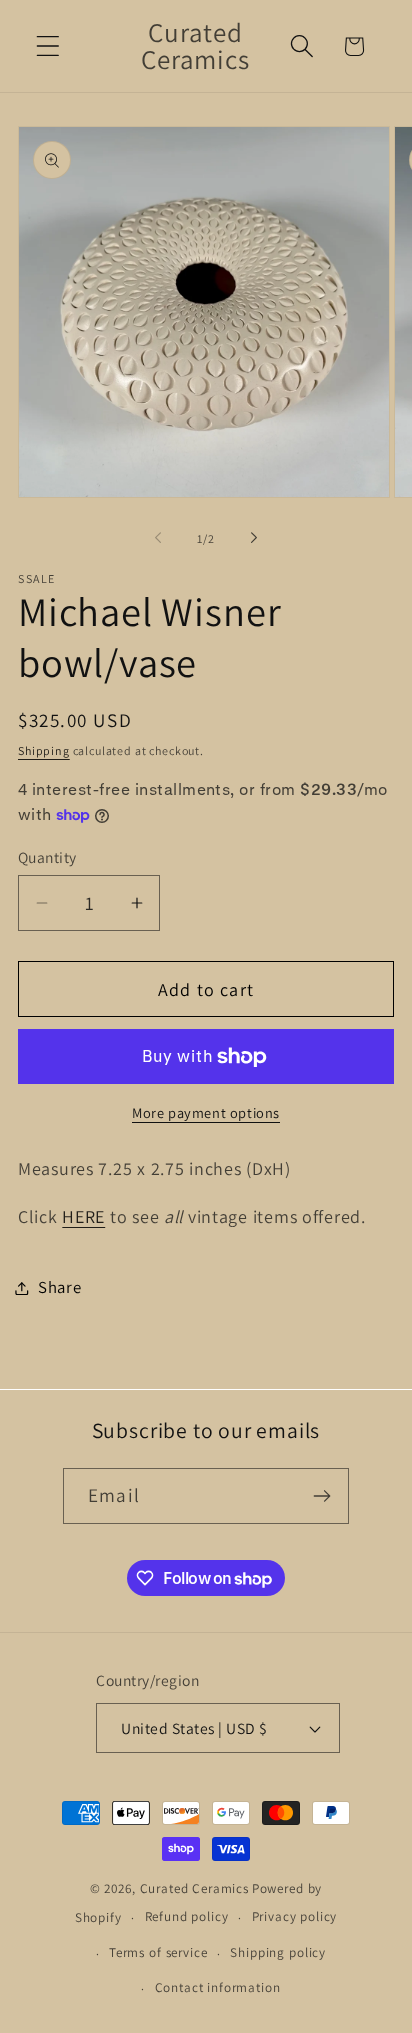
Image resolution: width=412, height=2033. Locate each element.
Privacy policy (295, 1916)
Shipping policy (278, 1952)
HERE (83, 1216)
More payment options (206, 1112)
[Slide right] (254, 538)
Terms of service (158, 1952)
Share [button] (60, 1287)
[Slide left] (158, 538)
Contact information (218, 1987)
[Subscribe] (321, 1496)
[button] (48, 46)
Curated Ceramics (194, 1888)
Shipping (44, 750)
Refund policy (187, 1916)
